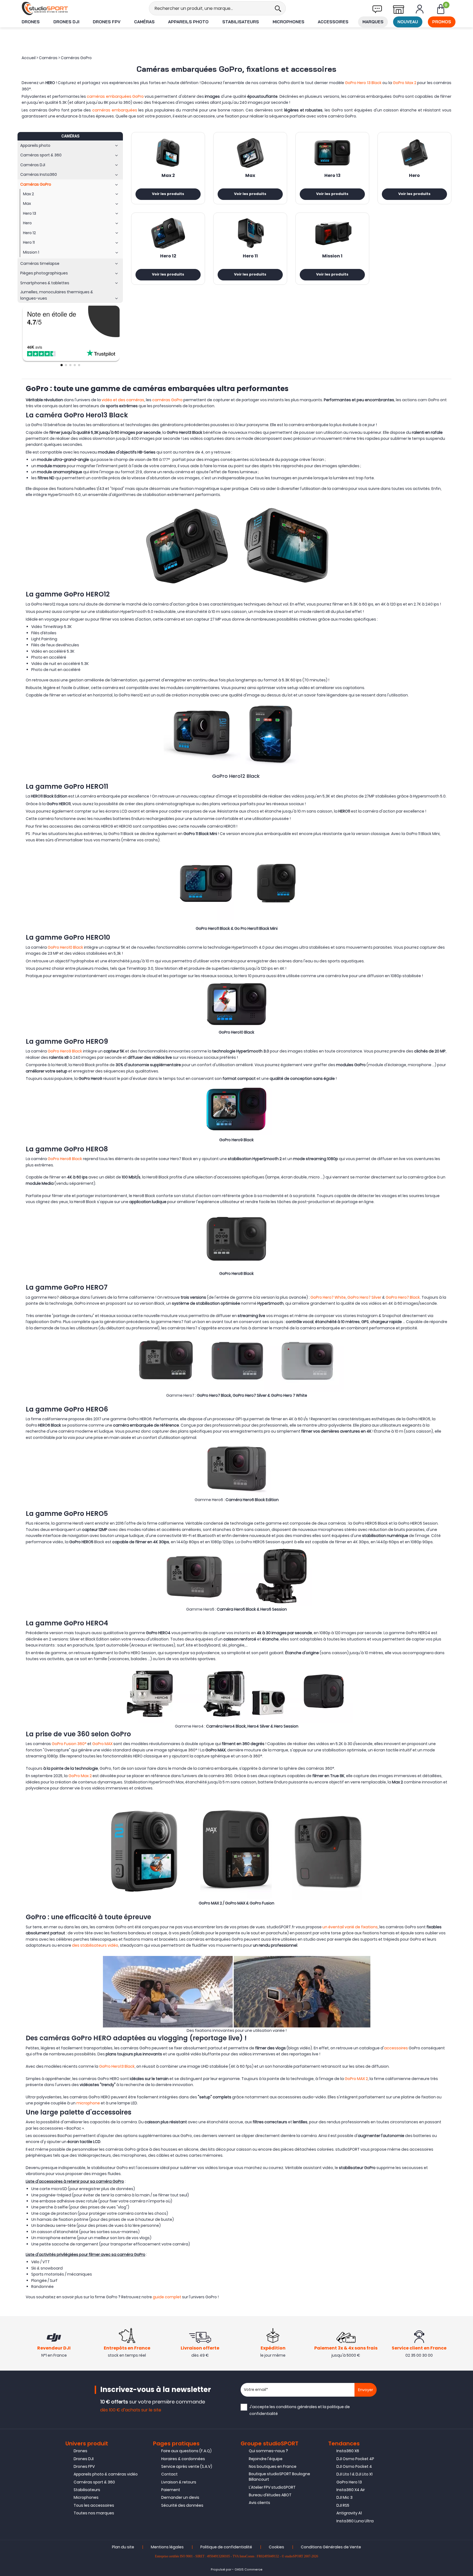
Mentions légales (167, 2547)
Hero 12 (168, 256)
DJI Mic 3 (344, 2497)
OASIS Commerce (249, 2570)
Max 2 (168, 176)
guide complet (167, 2297)
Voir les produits (168, 194)
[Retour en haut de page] (466, 1798)
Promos (442, 22)
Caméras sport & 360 (94, 2482)
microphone (88, 2103)
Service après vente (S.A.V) (187, 2466)
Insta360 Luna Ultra (355, 2521)
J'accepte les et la (300, 2410)
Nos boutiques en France (273, 2466)
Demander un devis (180, 2497)
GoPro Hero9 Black (65, 1051)
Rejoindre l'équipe (266, 2459)
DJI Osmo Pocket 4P (355, 2459)
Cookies (276, 2547)
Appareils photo (188, 22)
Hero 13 (332, 176)
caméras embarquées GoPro (115, 96)
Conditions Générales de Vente (331, 2547)
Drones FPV (107, 22)
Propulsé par (221, 2570)
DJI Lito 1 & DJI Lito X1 (354, 2474)
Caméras (144, 22)
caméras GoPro (167, 400)
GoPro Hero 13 (349, 2482)
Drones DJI (66, 22)
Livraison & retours (179, 2482)
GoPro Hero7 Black (402, 1297)
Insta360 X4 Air (351, 2490)
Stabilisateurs (241, 22)
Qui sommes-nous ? (268, 2451)
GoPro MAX (102, 1744)
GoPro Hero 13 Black (363, 83)
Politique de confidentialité (226, 2547)
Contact (169, 2474)
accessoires (396, 2048)
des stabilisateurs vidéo (95, 1945)
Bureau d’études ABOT (270, 2495)
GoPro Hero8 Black (65, 1159)
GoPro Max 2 (405, 83)
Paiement (171, 2490)
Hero (414, 176)
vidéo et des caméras (123, 400)
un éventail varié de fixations (350, 1927)
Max (250, 176)
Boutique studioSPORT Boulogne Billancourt (279, 2477)
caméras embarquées (115, 110)
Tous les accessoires (94, 2505)
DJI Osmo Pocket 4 (354, 2466)
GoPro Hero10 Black (65, 947)
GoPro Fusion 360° (69, 1744)
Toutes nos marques (94, 2513)
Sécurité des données (182, 2505)
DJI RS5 (343, 2505)
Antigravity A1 (349, 2513)
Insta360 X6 (348, 2451)
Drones (31, 22)
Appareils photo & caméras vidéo (106, 2474)
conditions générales (296, 2407)
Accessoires (333, 22)
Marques (373, 22)
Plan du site (123, 2547)
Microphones (289, 22)
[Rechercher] (278, 8)
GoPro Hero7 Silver (364, 1297)
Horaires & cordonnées (183, 2459)
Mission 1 (332, 256)
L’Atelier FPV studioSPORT (272, 2487)
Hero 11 (250, 256)
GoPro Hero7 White (328, 1297)
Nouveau (408, 22)
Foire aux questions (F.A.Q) (186, 2451)
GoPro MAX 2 (356, 2079)
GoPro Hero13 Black (117, 2066)
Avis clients (259, 2503)
